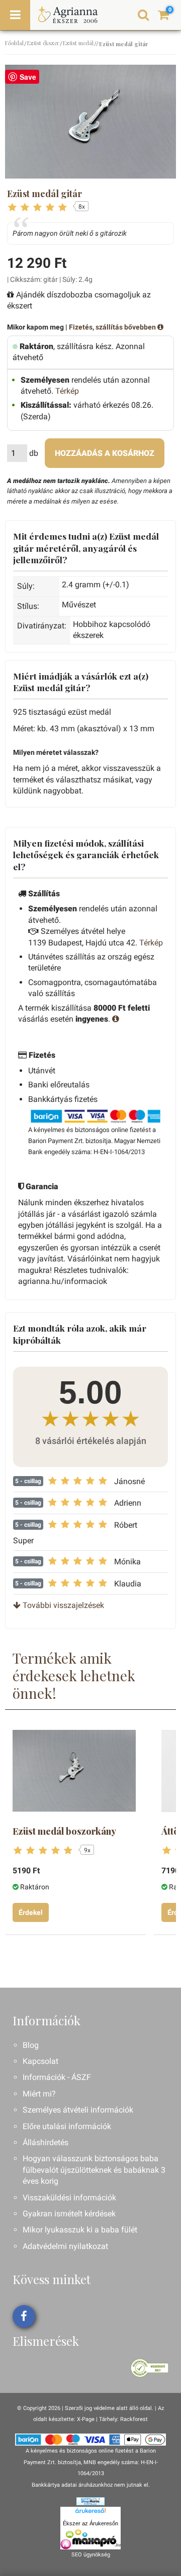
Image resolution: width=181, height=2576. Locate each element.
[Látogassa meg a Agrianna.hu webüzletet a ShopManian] (90, 2501)
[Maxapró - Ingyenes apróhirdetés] (90, 2539)
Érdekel (31, 1912)
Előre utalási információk (67, 2126)
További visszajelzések (62, 1605)
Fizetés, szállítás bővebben (113, 327)
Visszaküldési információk (69, 2198)
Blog (31, 2045)
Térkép (67, 391)
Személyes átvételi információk (78, 2110)
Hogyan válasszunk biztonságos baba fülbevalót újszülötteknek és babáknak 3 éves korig (94, 2170)
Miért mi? (39, 2094)
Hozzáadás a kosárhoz (105, 453)
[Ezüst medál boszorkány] (74, 1771)
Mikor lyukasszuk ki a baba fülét (80, 2230)
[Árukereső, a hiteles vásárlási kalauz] (150, 2368)
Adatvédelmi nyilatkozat (65, 2246)
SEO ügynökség (91, 2555)
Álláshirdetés (46, 2142)
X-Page (86, 2419)
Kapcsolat (40, 2061)
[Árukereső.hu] (90, 2512)
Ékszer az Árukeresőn (90, 2523)
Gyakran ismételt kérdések (69, 2214)
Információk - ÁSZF (57, 2077)
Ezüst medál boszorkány (64, 1831)
